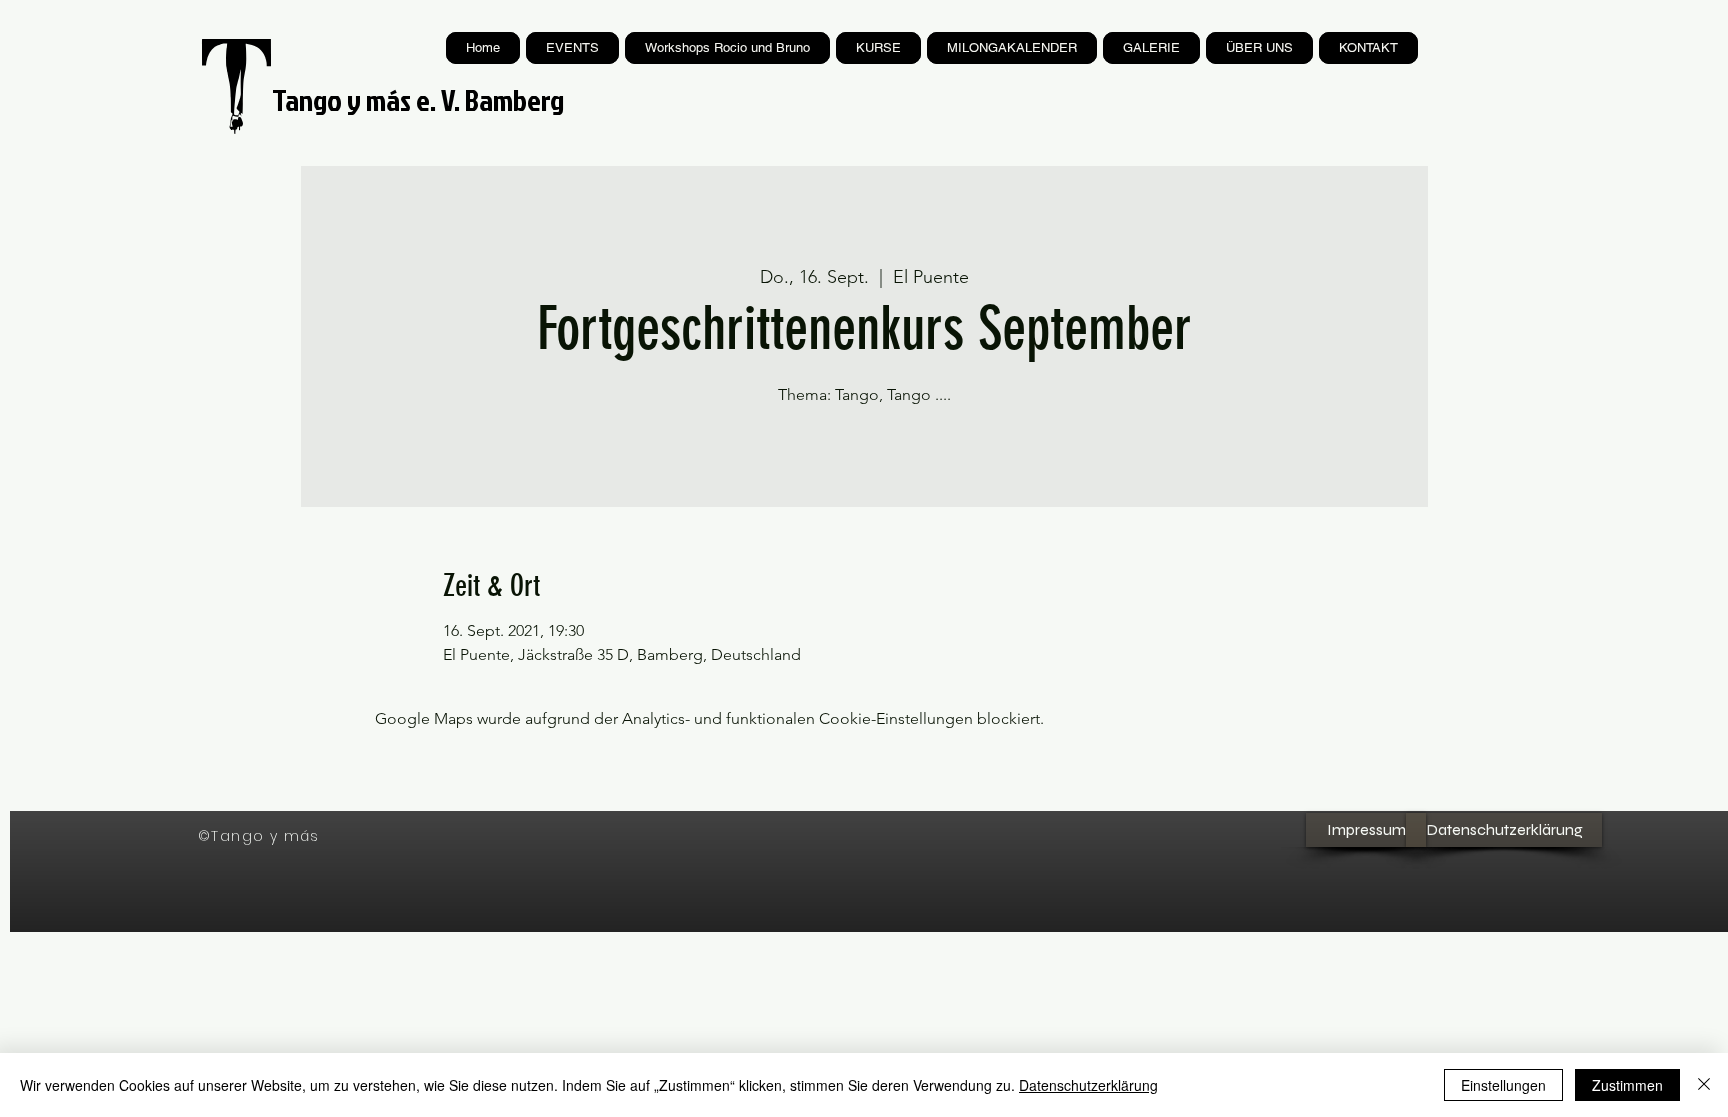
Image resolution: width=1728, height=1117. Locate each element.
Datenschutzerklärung (1088, 1085)
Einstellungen (1503, 1085)
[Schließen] (1704, 1085)
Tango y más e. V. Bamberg (418, 100)
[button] (878, 48)
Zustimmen (1627, 1085)
